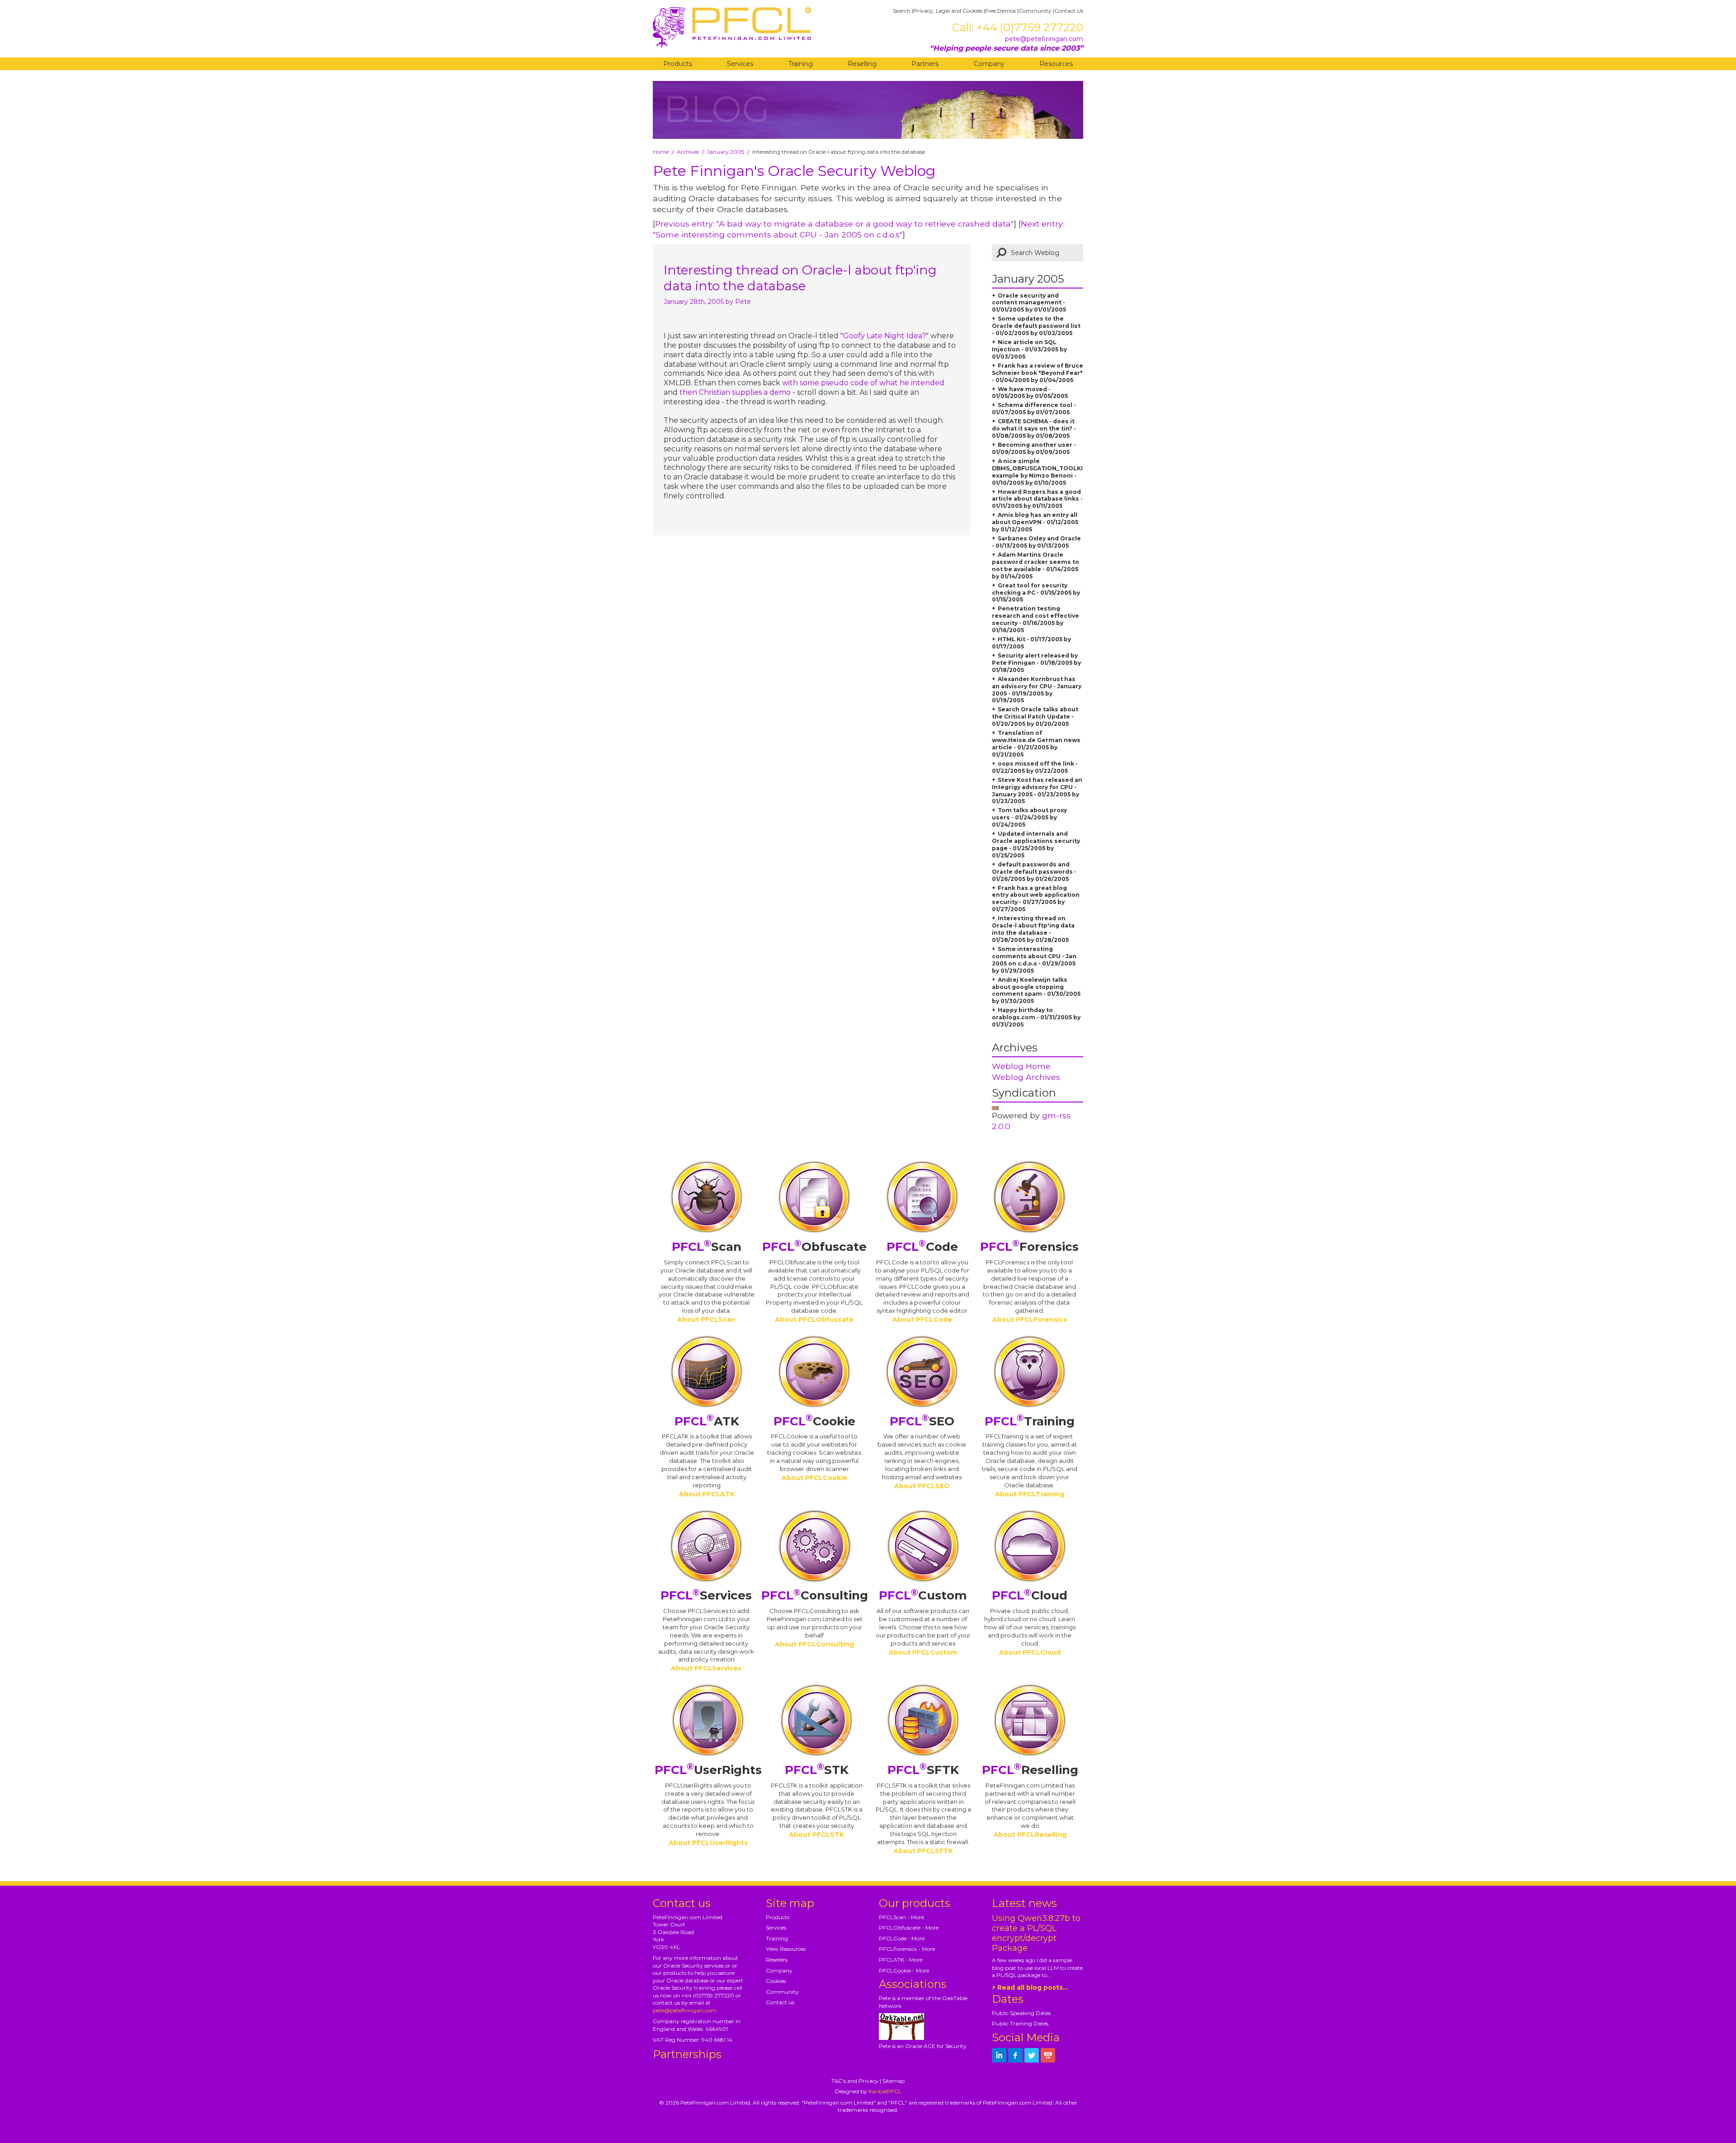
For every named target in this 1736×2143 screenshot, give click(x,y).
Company (989, 64)
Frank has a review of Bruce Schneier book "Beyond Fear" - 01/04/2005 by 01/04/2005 (1038, 373)
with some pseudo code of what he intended (863, 383)
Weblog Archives (1026, 1077)
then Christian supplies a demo (735, 392)
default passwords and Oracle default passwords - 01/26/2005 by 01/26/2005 (1034, 872)
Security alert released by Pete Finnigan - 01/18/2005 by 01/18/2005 (1036, 663)
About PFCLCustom (923, 1652)
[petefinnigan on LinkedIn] (999, 2055)
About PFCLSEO (922, 1486)
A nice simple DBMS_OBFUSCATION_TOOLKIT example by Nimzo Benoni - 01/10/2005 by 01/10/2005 (1039, 472)
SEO (922, 1421)
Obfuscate (814, 1247)
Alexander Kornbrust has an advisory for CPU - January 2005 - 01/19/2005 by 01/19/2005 (1037, 690)
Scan (707, 1247)
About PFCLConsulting (814, 1644)
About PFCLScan (706, 1320)
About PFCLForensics (1030, 1320)
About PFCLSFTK (923, 1851)
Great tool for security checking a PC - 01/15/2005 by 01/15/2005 (1036, 593)
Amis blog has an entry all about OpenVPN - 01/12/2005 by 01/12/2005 (1035, 522)
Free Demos (1000, 11)
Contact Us (1069, 11)
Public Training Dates (1020, 2023)
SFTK (923, 1770)
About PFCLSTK (816, 1835)
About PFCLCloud (1030, 1652)
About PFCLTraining (1030, 1494)
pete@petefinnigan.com (1044, 39)
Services (740, 64)
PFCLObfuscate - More (909, 1928)
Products (678, 64)
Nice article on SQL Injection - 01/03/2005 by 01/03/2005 (1029, 349)
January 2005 (726, 152)
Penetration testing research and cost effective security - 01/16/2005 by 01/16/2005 (1035, 619)
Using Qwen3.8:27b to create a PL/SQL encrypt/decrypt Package (1036, 1933)
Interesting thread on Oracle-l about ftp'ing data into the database (800, 278)
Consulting (815, 1595)
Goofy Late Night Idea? (885, 336)
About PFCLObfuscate (814, 1320)
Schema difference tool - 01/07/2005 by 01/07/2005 (1034, 409)
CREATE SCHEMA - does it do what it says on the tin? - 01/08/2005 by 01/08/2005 (1034, 428)
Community (1035, 11)
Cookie (814, 1421)
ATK (707, 1421)
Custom (923, 1595)
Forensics (1029, 1247)
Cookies (776, 1981)
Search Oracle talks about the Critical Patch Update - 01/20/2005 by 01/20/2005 (1035, 717)
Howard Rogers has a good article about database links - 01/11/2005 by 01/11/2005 (1037, 499)
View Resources (786, 1949)
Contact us (780, 2002)
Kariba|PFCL (885, 2091)
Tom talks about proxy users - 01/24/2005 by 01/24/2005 (1029, 817)
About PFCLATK (707, 1494)
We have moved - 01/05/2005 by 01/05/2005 (1030, 393)
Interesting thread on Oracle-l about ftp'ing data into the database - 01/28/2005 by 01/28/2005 (1033, 929)
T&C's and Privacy (855, 2081)
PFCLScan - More (901, 1917)
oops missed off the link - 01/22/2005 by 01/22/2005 (1035, 767)
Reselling (862, 64)
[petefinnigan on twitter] (1032, 2055)
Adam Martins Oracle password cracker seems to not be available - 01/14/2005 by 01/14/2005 (1035, 565)
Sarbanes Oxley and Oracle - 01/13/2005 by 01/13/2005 (1036, 542)
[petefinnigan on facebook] (1015, 2055)
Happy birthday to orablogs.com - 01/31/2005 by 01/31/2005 (1036, 1017)
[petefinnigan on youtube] (1048, 2055)
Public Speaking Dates (1021, 2013)
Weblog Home (1021, 1066)
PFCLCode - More (902, 1938)
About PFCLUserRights (708, 1843)
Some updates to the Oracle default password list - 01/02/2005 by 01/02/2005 (1036, 326)
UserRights (708, 1770)
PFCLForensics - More (907, 1949)
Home (661, 152)
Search (902, 11)
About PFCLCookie (814, 1478)
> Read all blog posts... (1030, 1987)
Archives (688, 152)
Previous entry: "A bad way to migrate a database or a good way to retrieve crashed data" (834, 224)
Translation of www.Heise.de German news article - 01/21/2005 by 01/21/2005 (1036, 744)
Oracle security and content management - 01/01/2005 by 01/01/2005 (1029, 303)
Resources (1056, 64)
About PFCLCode (922, 1320)
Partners (925, 64)
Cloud (1030, 1595)
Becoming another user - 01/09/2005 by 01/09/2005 (1034, 448)
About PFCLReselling (1030, 1835)
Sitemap (894, 2081)
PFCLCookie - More (904, 1970)
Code (922, 1247)
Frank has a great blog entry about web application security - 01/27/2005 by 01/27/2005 (1036, 899)
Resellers (777, 1960)
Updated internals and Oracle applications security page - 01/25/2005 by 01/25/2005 (1036, 844)
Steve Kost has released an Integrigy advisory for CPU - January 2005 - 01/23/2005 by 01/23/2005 (1037, 791)
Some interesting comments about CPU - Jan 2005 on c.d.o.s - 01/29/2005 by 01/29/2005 (1034, 960)
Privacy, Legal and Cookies (948, 11)
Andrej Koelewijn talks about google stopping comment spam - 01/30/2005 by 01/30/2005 (1036, 991)
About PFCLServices (706, 1668)
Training (801, 64)
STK (817, 1770)
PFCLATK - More (901, 1960)
